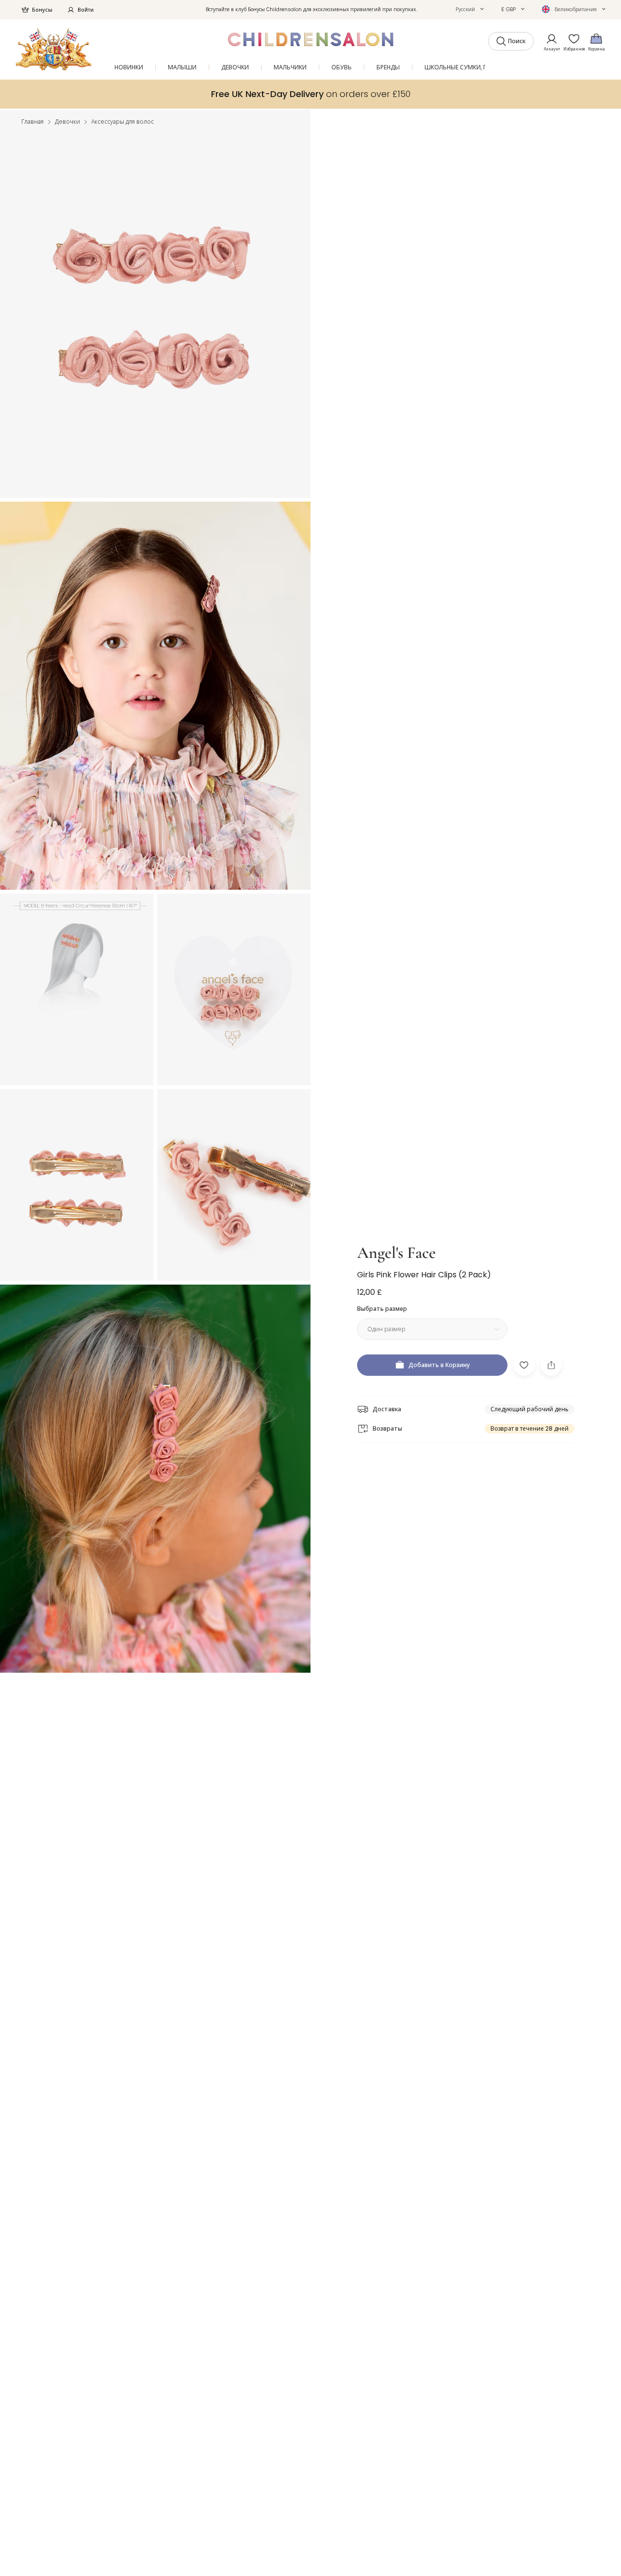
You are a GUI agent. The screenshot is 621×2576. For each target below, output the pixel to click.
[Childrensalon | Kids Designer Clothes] (54, 49)
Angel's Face (396, 1253)
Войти (86, 10)
